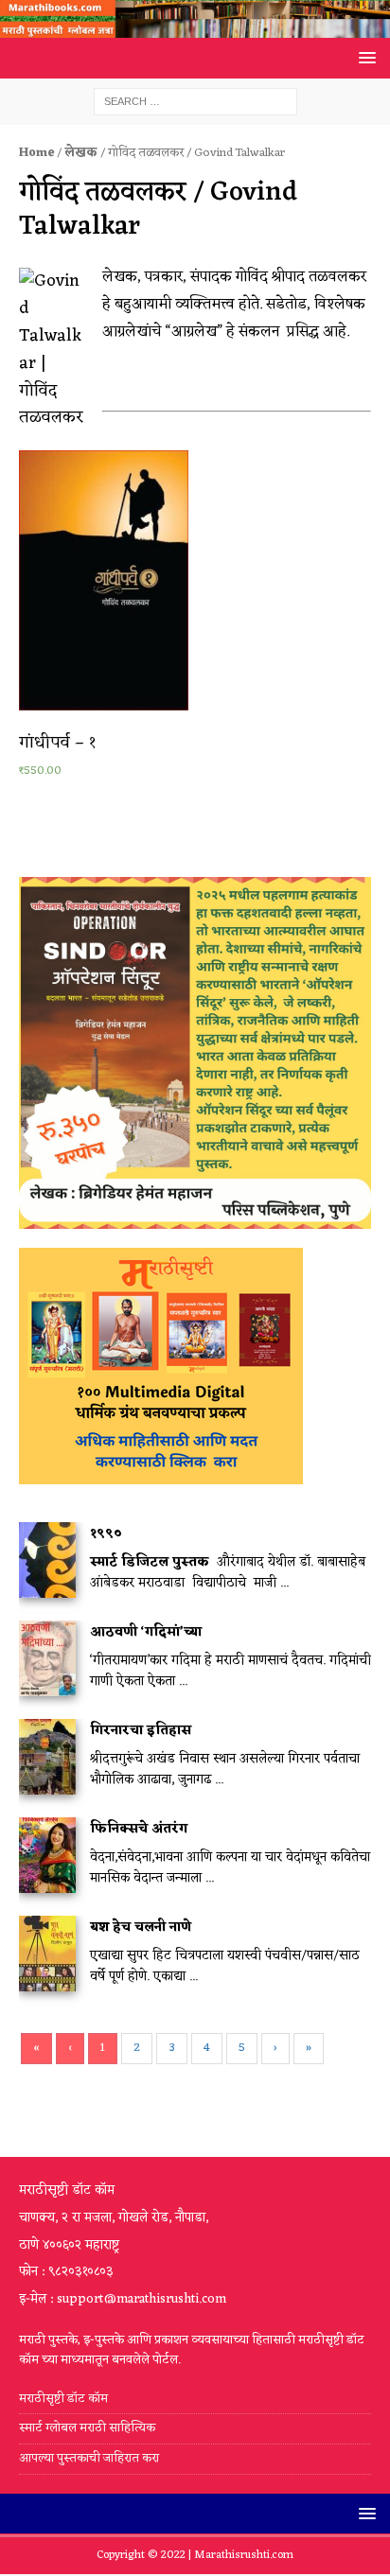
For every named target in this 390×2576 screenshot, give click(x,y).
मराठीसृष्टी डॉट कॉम (63, 2400)
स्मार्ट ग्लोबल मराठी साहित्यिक (87, 2428)
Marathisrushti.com (244, 2555)
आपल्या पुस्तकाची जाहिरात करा (90, 2458)
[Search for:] (195, 102)
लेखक (81, 153)
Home (36, 153)
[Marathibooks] (195, 27)
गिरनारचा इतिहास (141, 1731)
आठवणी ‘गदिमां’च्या (146, 1632)
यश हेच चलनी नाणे (141, 1928)
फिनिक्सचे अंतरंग (139, 1829)
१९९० (106, 1534)
